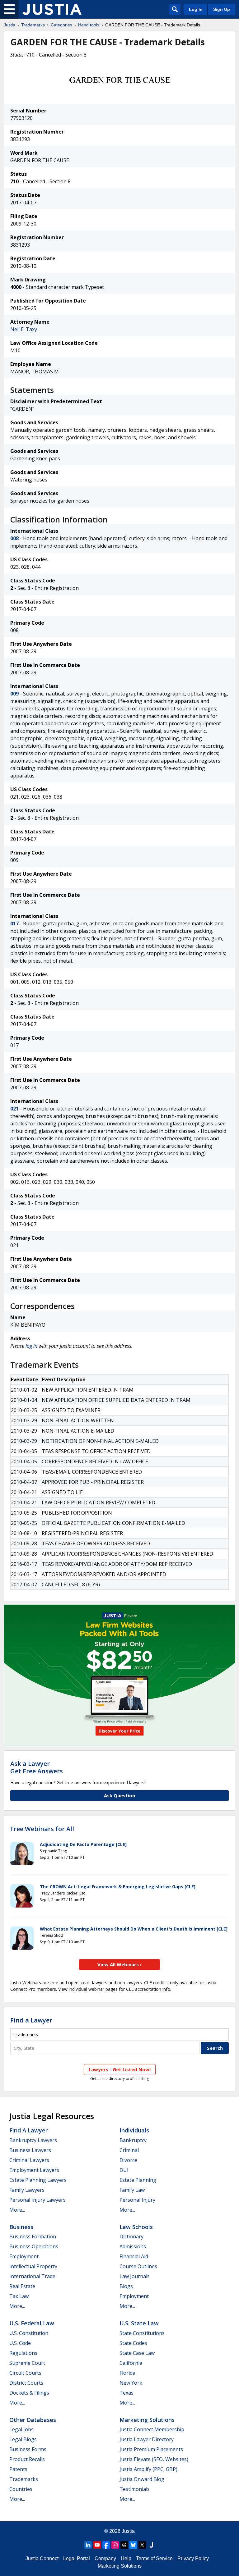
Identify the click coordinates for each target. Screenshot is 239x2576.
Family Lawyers (27, 2190)
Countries (21, 2489)
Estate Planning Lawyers (38, 2180)
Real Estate (22, 2286)
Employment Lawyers (34, 2170)
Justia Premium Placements (151, 2449)
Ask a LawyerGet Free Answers (37, 1767)
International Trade (32, 2276)
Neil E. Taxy (24, 329)
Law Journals (135, 2276)
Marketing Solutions (147, 2420)
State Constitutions (142, 2333)
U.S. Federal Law (32, 2323)
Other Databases (33, 2420)
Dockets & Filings (29, 2393)
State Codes (133, 2343)
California (131, 2363)
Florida (127, 2373)
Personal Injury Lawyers (37, 2200)
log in (31, 1346)
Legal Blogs (23, 2439)
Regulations (23, 2353)
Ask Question (119, 1795)
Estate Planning (138, 2180)
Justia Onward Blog (142, 2479)
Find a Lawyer (31, 2020)
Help (126, 2558)
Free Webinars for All (42, 1829)
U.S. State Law (139, 2323)
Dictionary (131, 2236)
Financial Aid (134, 2256)
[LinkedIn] (88, 2545)
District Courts (26, 2383)
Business (21, 2227)
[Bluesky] (133, 2545)
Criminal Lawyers (29, 2160)
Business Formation (33, 2236)
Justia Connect (42, 2558)
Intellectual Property (33, 2266)
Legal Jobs (21, 2429)
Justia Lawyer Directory (147, 2439)
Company (105, 2558)
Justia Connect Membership (152, 2429)
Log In (196, 9)
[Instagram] (115, 2545)
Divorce (128, 2160)
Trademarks (33, 25)
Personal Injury (137, 2200)
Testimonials (135, 2489)
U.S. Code (20, 2343)
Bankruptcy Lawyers (33, 2140)
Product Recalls (27, 2459)
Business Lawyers (30, 2150)
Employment (24, 2256)
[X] (142, 2545)
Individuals (134, 2130)
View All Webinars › (120, 1964)
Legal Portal (77, 2558)
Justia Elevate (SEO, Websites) (154, 2459)
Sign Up (222, 9)
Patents (18, 2469)
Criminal (129, 2150)
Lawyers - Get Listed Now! (120, 2069)
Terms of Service (154, 2558)
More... (17, 2210)
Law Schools (136, 2227)
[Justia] (52, 9)
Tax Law (19, 2296)
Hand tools (89, 25)
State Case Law (137, 2353)
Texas (127, 2393)
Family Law (132, 2190)
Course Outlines (138, 2266)
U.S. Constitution (29, 2333)
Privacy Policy (193, 2558)
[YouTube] (97, 2545)
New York (131, 2383)
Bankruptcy (133, 2140)
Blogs (126, 2286)
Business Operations (34, 2246)
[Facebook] (106, 2545)
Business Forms (28, 2449)
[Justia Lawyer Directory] (151, 2545)
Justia (9, 25)
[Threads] (124, 2545)
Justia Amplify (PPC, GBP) (148, 2469)
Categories (61, 25)
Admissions (133, 2246)
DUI (124, 2170)
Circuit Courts (25, 2373)
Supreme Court (27, 2363)
